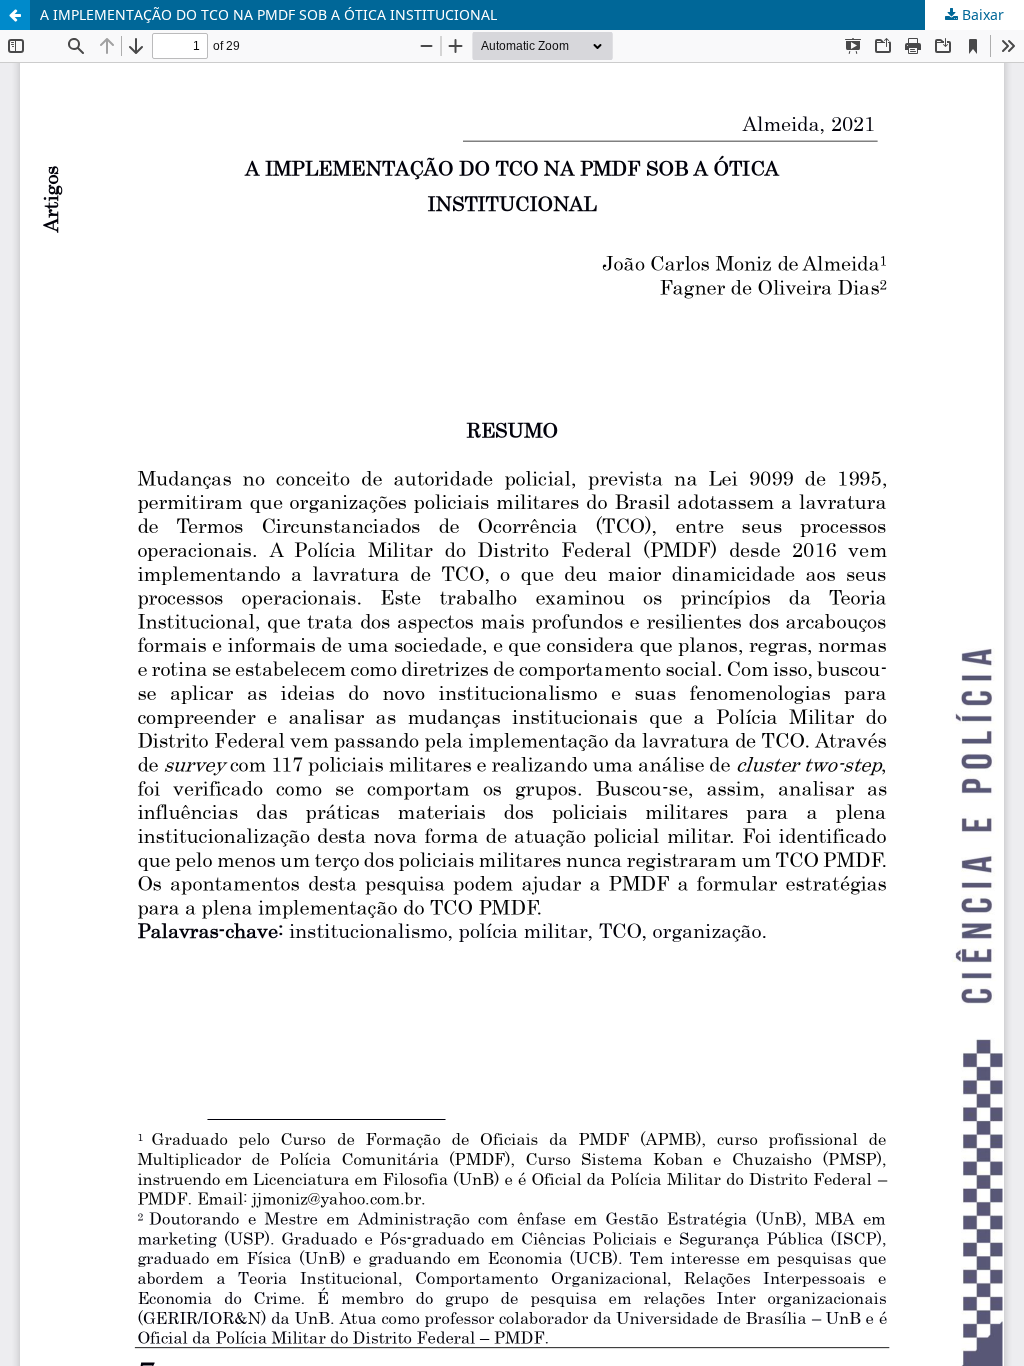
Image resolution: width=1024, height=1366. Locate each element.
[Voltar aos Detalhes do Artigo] (15, 15)
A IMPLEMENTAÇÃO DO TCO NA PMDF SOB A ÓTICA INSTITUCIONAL (268, 14)
